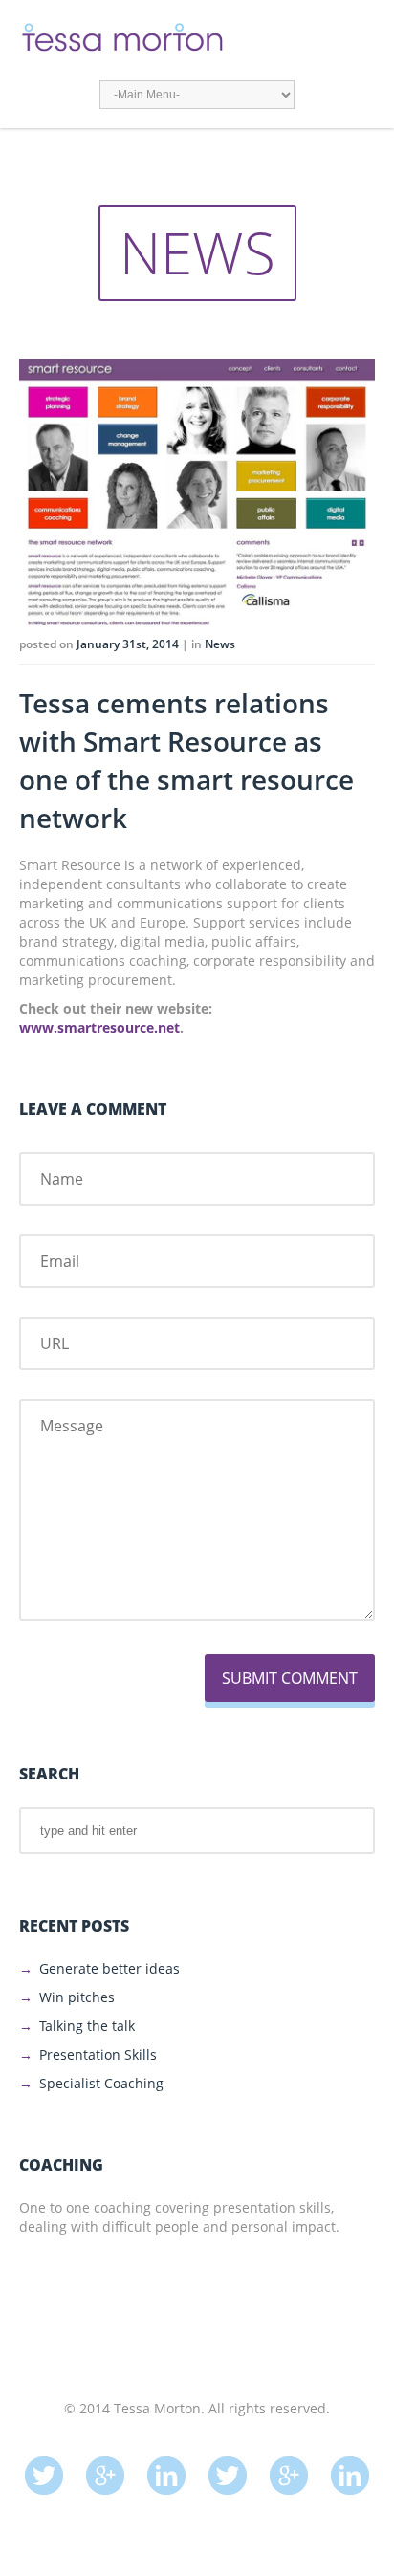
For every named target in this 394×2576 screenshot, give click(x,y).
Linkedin (166, 2466)
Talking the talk (87, 2026)
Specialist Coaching (101, 2083)
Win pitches (77, 1997)
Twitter (44, 2466)
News (220, 644)
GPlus (105, 2466)
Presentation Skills (98, 2054)
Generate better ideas (109, 1968)
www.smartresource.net (99, 1027)
